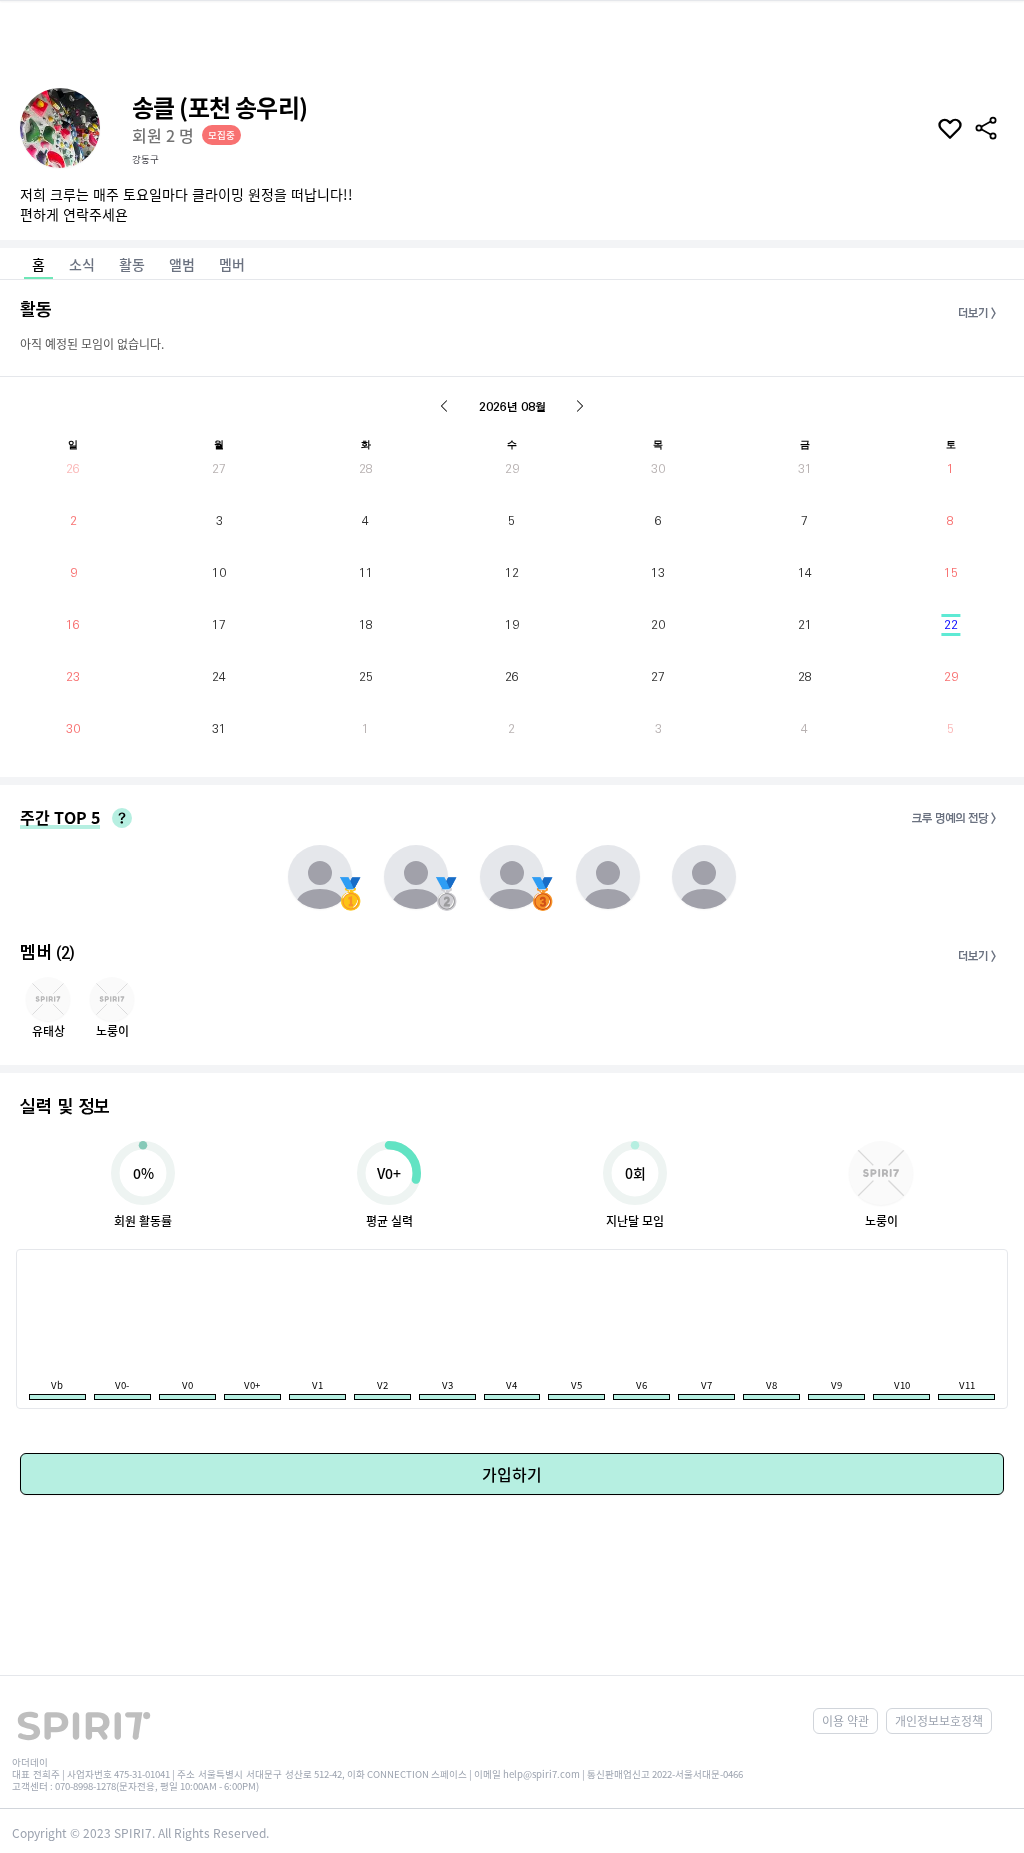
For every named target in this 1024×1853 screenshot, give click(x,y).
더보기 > (977, 313)
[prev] (444, 406)
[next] (580, 406)
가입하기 (512, 1474)
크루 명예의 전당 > (954, 818)
